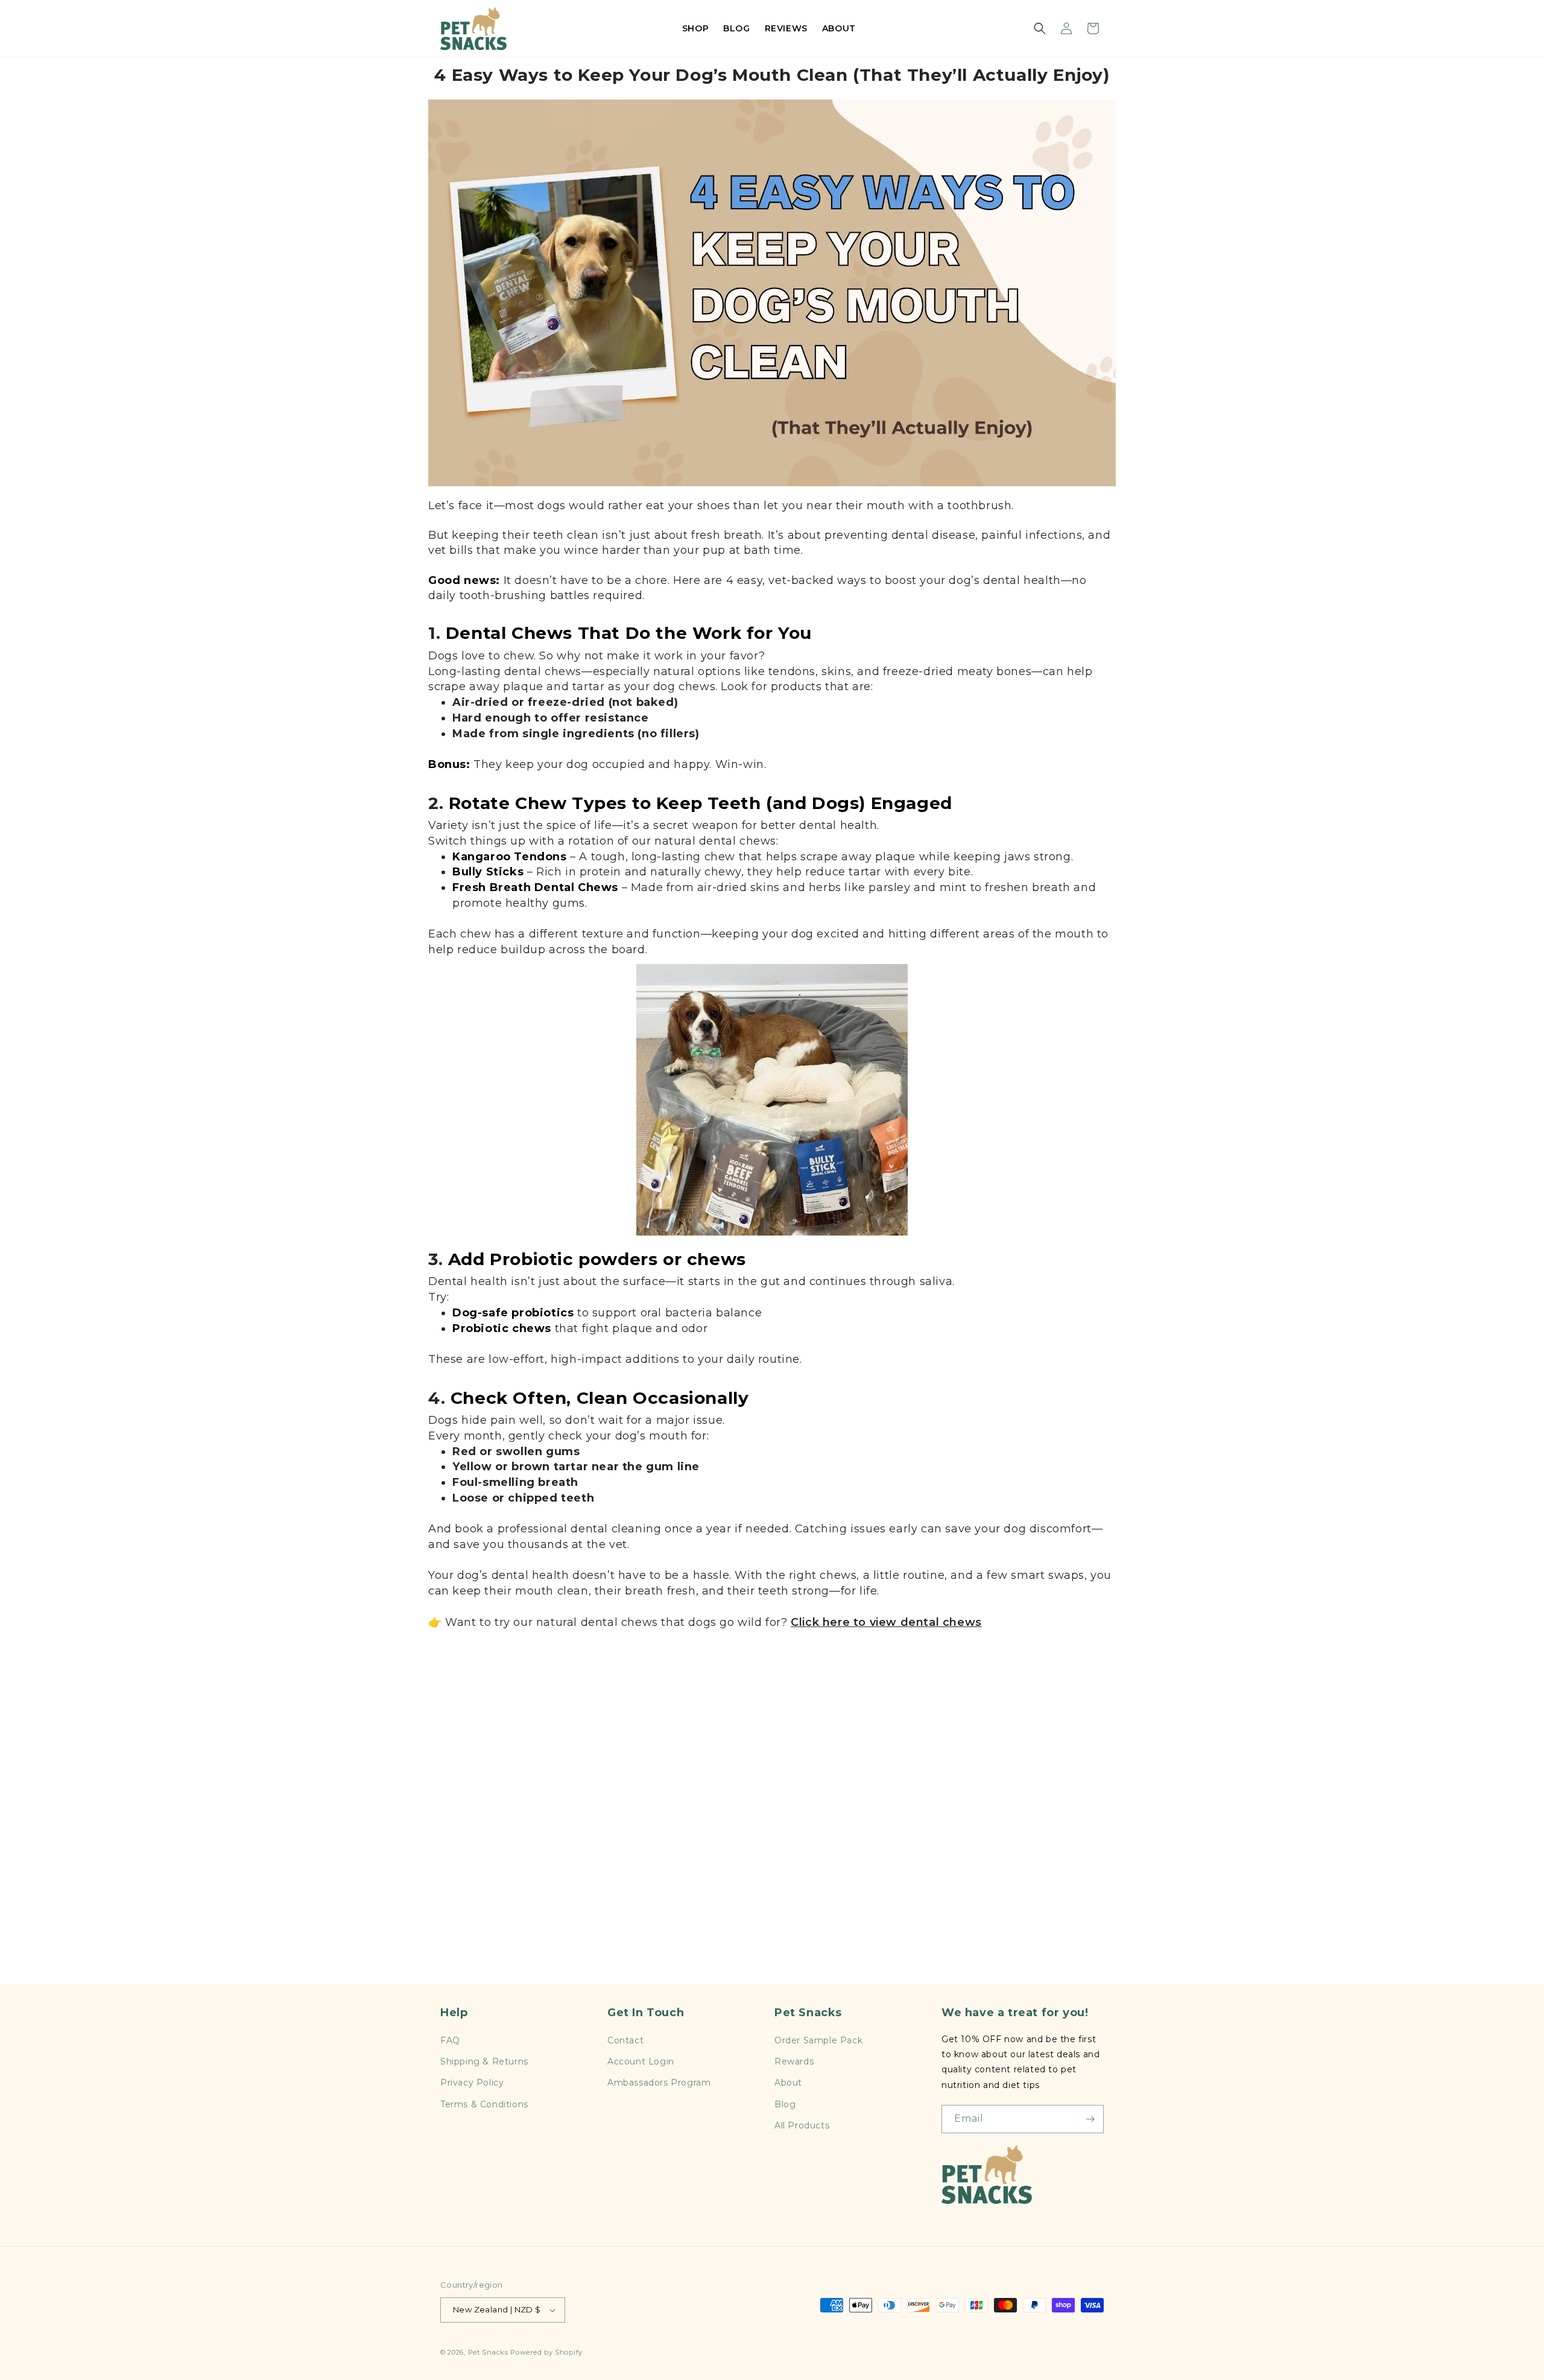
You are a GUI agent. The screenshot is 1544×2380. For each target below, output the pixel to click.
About (788, 2083)
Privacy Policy (472, 2083)
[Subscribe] (1090, 2119)
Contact (625, 2040)
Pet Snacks (488, 2352)
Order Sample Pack (818, 2040)
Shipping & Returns (484, 2061)
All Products (802, 2125)
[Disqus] (772, 1817)
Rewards (794, 2061)
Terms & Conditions (484, 2104)
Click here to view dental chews (886, 1622)
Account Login (641, 2061)
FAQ (450, 2040)
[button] (1040, 28)
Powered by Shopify (546, 2352)
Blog (785, 2104)
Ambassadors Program (659, 2083)
